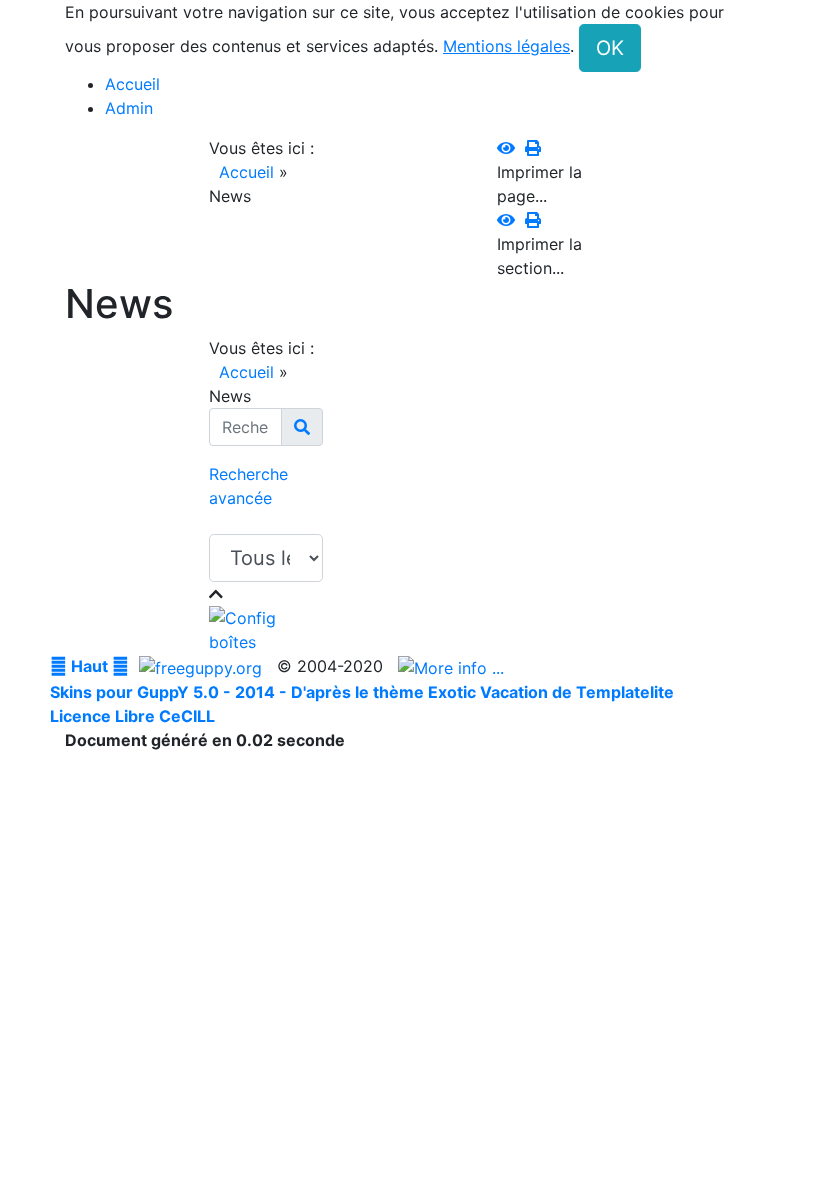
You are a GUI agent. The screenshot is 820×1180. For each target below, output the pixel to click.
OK (610, 48)
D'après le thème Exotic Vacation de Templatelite (482, 692)
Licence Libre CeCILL (132, 716)
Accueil (246, 172)
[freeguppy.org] (203, 666)
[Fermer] (216, 594)
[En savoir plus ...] (453, 666)
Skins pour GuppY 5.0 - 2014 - (170, 692)
